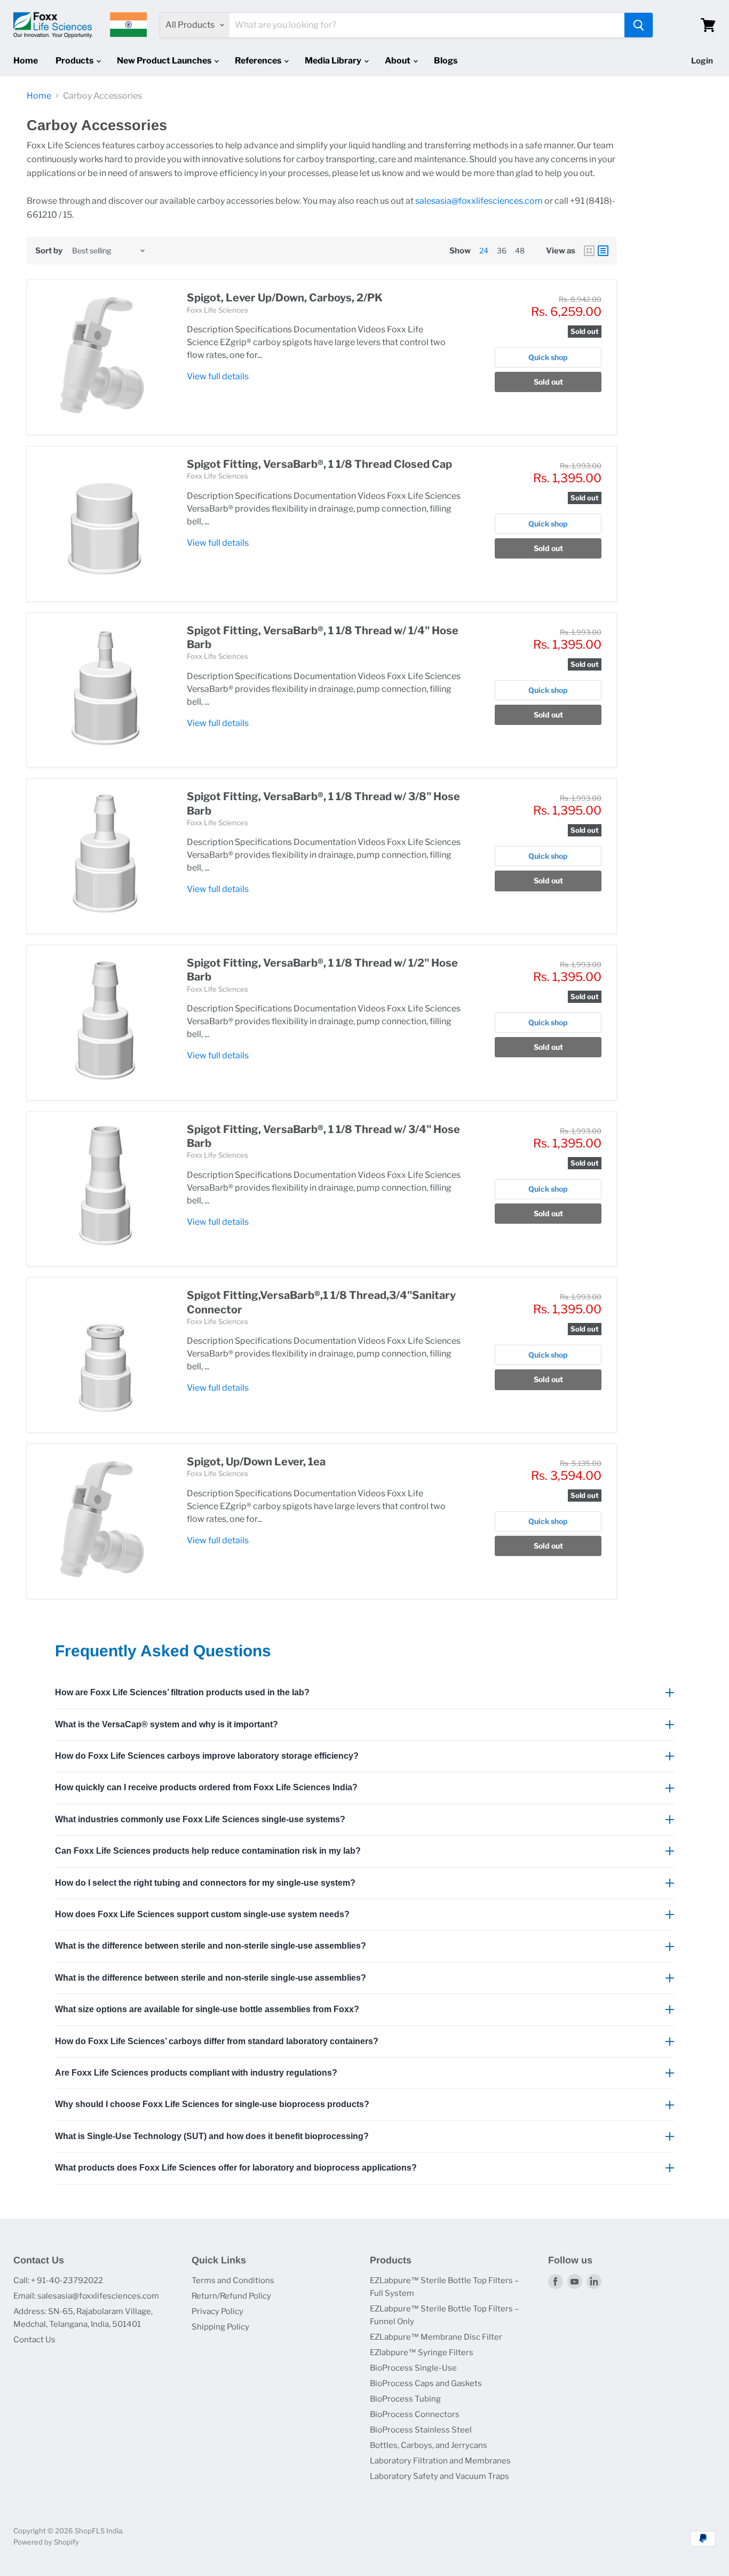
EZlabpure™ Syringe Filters (422, 2352)
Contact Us (34, 2340)
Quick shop (548, 357)
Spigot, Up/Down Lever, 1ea (256, 1462)
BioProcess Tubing (405, 2399)
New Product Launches (165, 61)
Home (26, 61)
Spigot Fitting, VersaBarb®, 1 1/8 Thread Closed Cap (319, 464)
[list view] (603, 251)
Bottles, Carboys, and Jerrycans (429, 2445)
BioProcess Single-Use (413, 2368)
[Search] (639, 25)
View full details (218, 376)
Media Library (334, 61)
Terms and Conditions (233, 2280)
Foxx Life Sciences (217, 310)
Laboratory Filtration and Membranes (440, 2461)
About (398, 61)
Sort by (49, 251)
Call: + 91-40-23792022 (58, 2280)
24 (484, 250)
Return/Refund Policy (231, 2296)
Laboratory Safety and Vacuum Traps (439, 2476)
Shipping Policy (220, 2327)
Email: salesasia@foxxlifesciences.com (86, 2296)
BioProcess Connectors (415, 2414)
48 (520, 250)
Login (702, 61)
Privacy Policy (217, 2311)
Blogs (446, 61)
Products (75, 61)
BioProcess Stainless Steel (421, 2430)
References (259, 61)
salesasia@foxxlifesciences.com (479, 201)
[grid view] (589, 251)
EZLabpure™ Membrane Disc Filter (436, 2337)
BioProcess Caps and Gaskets (426, 2383)
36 (502, 250)
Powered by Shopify (46, 2542)
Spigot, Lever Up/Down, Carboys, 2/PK (285, 298)
